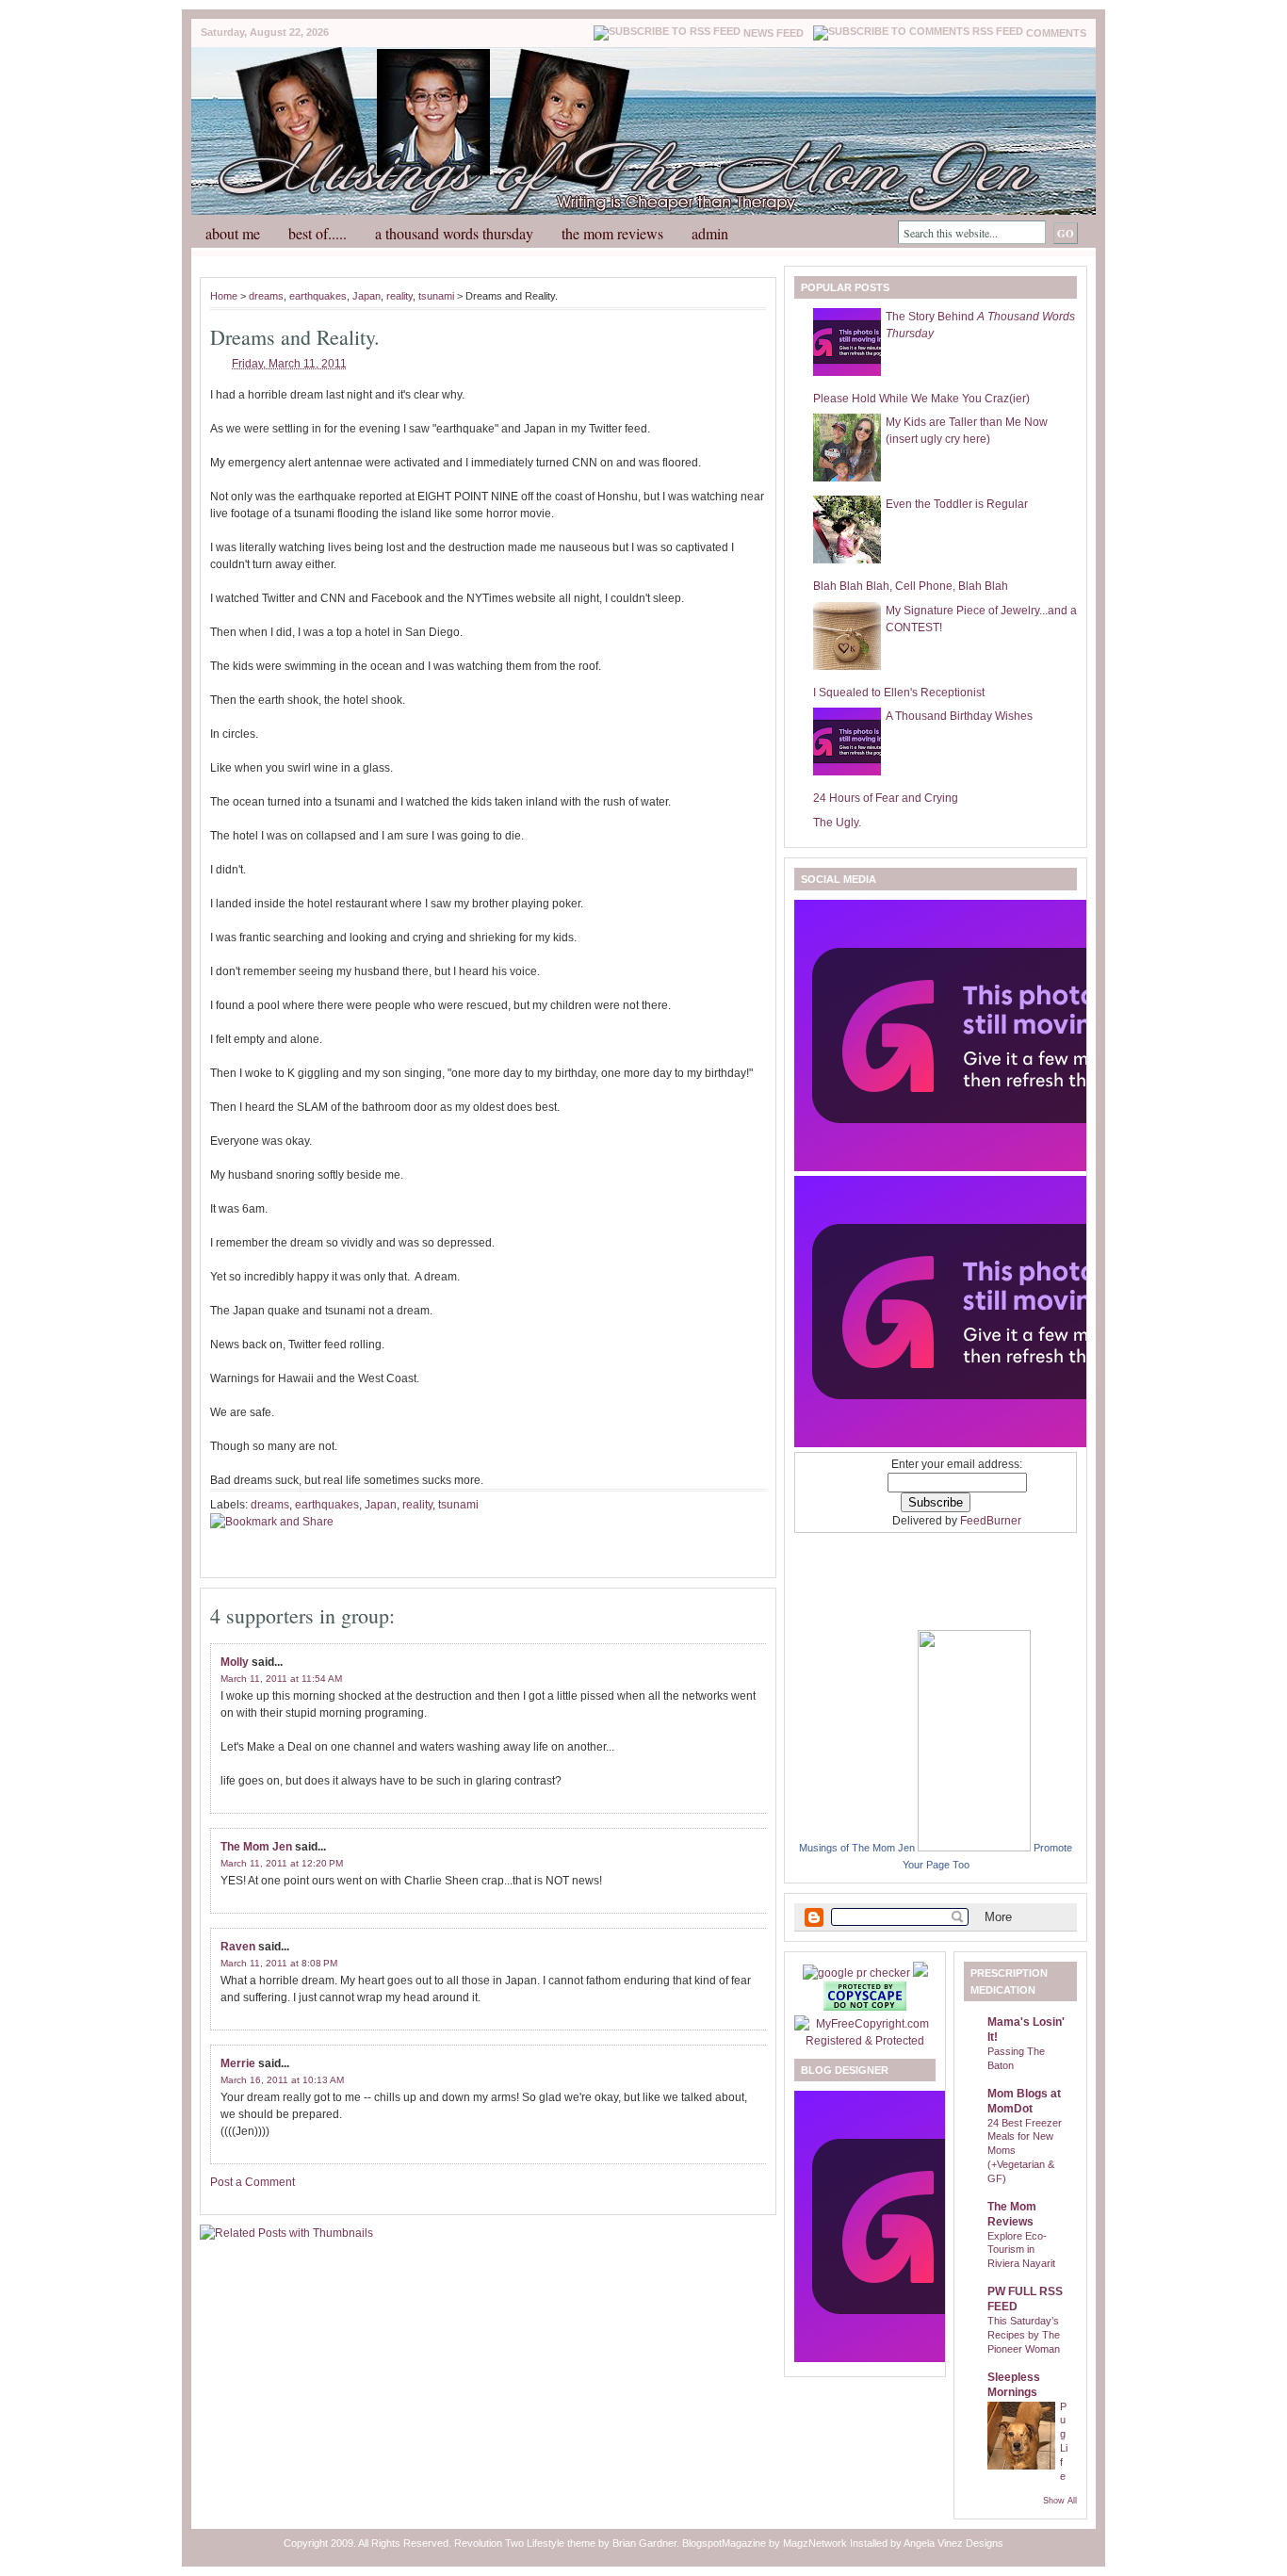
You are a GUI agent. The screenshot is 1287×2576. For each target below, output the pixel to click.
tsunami (436, 296)
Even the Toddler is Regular (957, 504)
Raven (238, 1947)
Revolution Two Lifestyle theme (525, 2543)
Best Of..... (318, 233)
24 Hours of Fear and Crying (886, 798)
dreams (266, 296)
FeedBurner (991, 1521)
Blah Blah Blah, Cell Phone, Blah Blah (911, 586)
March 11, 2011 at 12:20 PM (282, 1863)
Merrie (238, 2063)
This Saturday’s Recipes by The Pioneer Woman (1024, 2335)
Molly (235, 1662)
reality (399, 296)
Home (224, 296)
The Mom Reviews (612, 233)
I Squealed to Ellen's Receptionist (899, 693)
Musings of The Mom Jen (857, 1848)
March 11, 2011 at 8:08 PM (279, 1963)
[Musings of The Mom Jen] (974, 1848)
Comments (1056, 33)
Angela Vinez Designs (953, 2543)
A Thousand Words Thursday (454, 233)
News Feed (774, 33)
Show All (1060, 2501)
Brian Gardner (644, 2543)
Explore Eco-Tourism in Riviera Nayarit (1021, 2250)
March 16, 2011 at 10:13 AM (282, 2080)
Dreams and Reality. (295, 337)
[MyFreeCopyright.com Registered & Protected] (865, 2041)
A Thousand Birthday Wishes (959, 716)
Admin (710, 233)
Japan (367, 296)
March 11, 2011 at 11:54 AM (281, 1679)
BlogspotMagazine (724, 2543)
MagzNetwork (815, 2543)
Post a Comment (253, 2182)
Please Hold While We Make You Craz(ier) (921, 399)
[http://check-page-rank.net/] (858, 1973)
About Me (233, 233)
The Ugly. (837, 823)
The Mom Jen (256, 1847)
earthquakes (318, 296)
